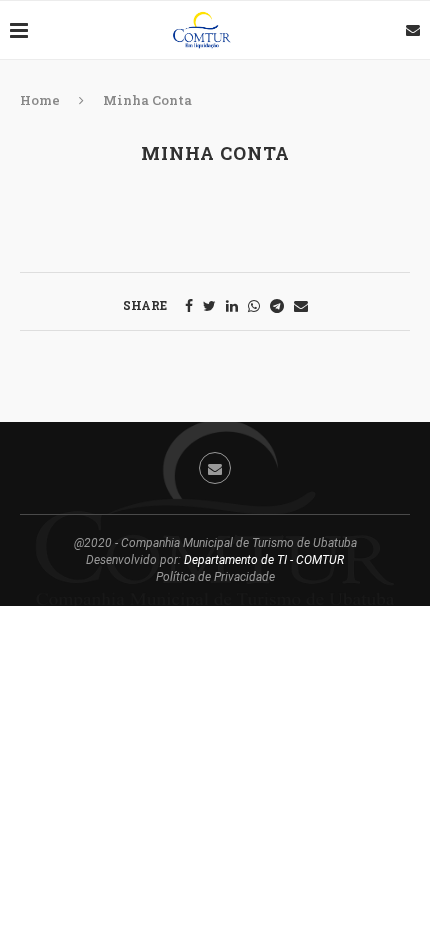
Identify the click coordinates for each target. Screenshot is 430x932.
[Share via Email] (301, 306)
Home (40, 100)
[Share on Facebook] (189, 306)
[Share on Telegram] (277, 306)
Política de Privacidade (215, 577)
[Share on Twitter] (209, 306)
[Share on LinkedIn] (232, 306)
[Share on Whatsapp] (254, 306)
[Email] (413, 30)
